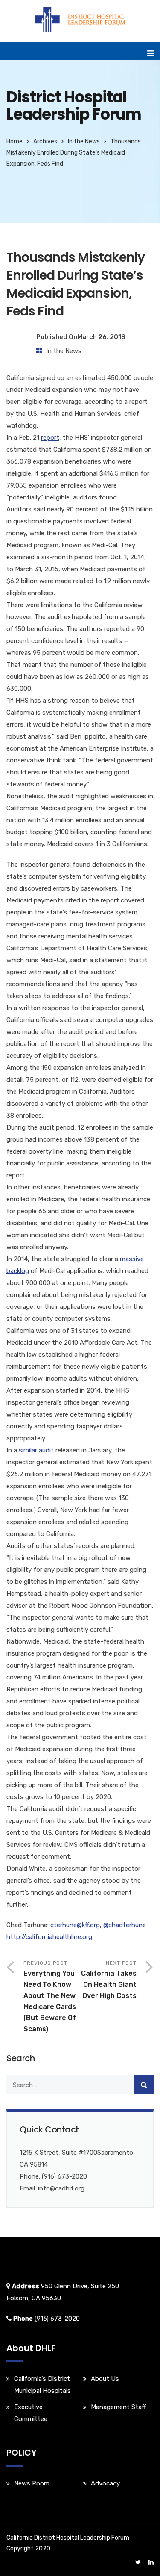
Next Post (109, 1980)
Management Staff (118, 2407)
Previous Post (50, 1996)
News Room (32, 2483)
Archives (45, 142)
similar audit (36, 1450)
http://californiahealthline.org (49, 1937)
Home (15, 142)
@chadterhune (125, 1925)
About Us (105, 2379)
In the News (84, 142)
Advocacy (105, 2483)
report (50, 438)
